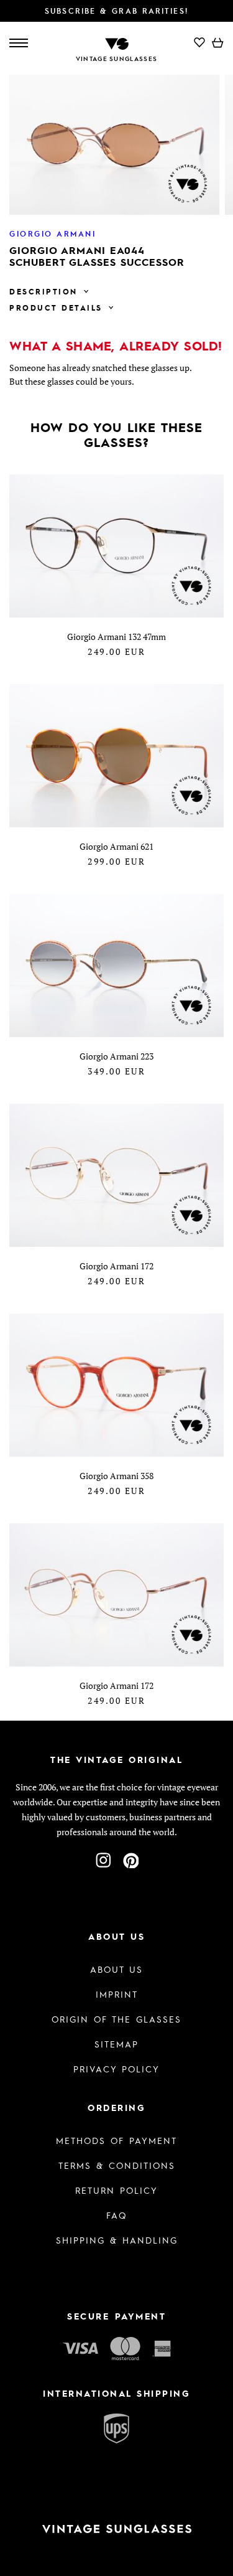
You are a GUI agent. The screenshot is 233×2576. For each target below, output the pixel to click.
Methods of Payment (116, 2140)
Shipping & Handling (117, 2240)
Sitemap (116, 2044)
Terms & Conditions (117, 2165)
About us (116, 1969)
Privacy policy (116, 2069)
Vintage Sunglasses (116, 59)
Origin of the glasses (116, 2019)
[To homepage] (117, 43)
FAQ (116, 2215)
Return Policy (116, 2190)
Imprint (117, 1994)
